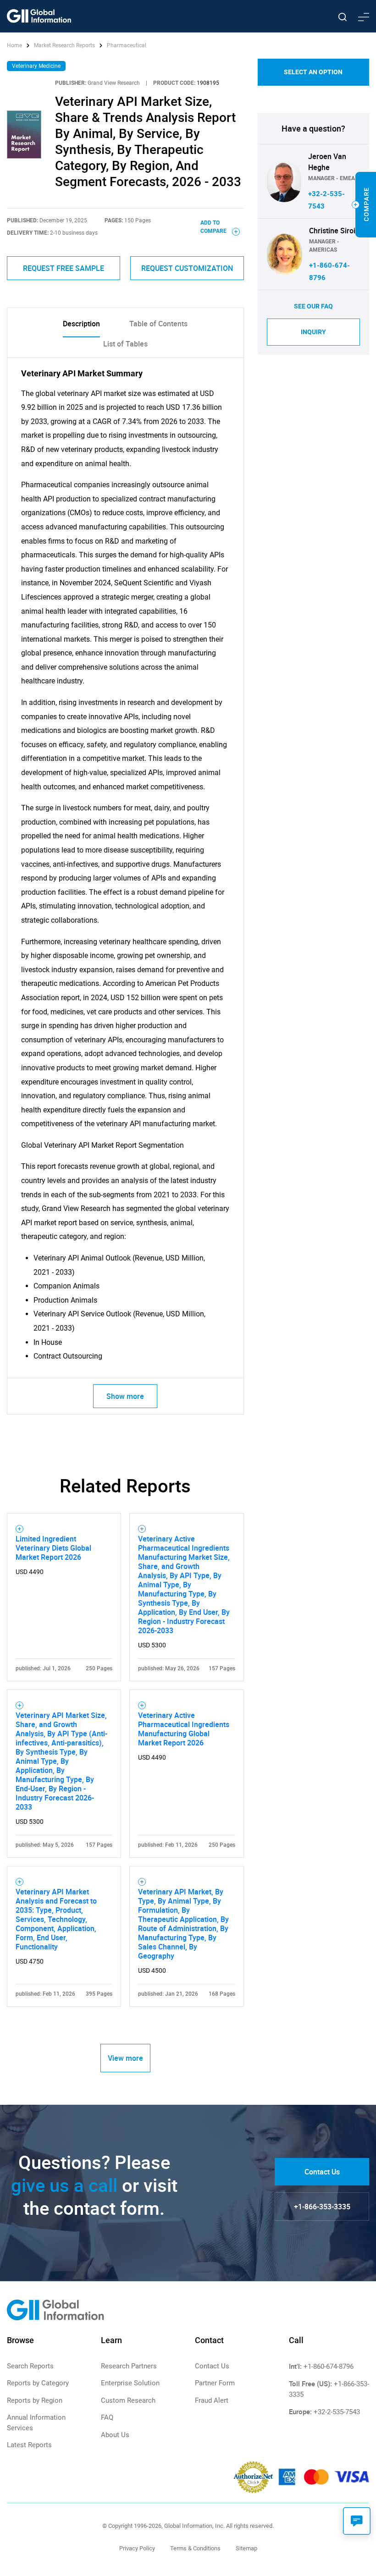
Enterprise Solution (130, 2383)
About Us (115, 2435)
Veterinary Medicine (36, 66)
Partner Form (215, 2383)
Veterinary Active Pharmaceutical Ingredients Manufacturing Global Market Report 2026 (184, 1729)
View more (125, 2058)
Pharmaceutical (127, 45)
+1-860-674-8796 (329, 2367)
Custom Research (128, 2400)
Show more (125, 1396)
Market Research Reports (64, 45)
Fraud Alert (212, 2400)
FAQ (107, 2417)
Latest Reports (29, 2445)
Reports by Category (38, 2383)
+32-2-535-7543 (337, 2412)
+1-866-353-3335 (322, 2207)
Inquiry (313, 332)
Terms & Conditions (195, 2548)
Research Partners (129, 2366)
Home (15, 45)
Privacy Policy (137, 2548)
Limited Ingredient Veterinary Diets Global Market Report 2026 (53, 1548)
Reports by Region (35, 2400)
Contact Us (322, 2172)
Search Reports (30, 2366)
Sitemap (246, 2548)
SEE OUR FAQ (313, 306)
